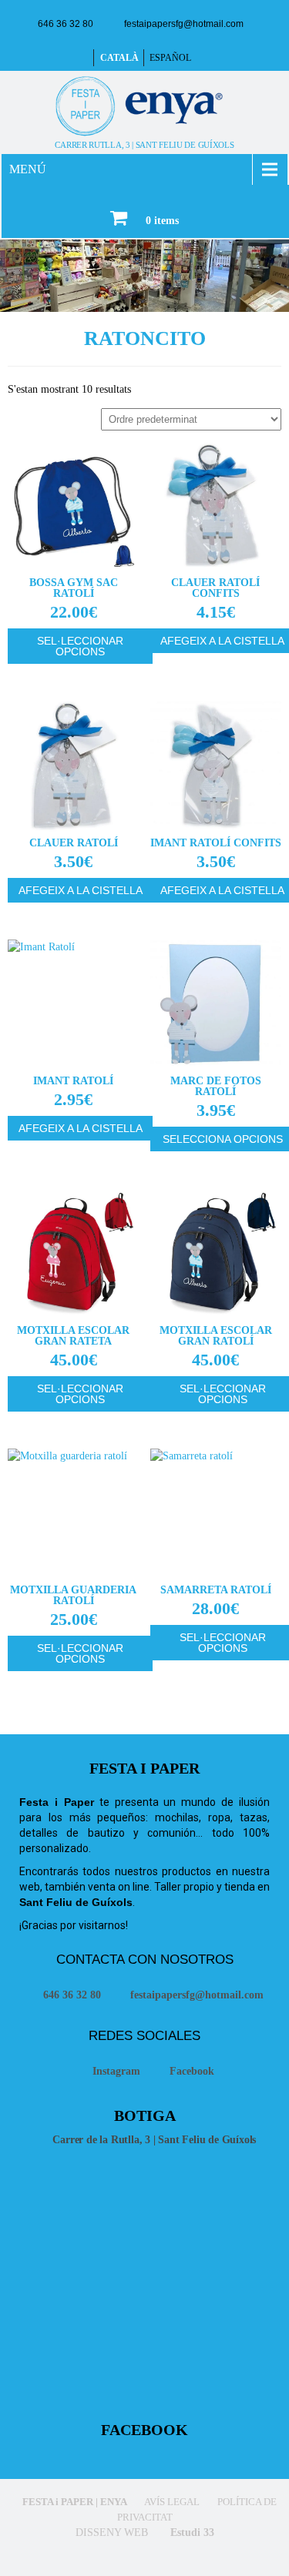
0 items (162, 221)
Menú (28, 169)
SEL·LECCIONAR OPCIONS (80, 646)
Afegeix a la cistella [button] (81, 890)
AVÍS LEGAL (171, 2502)
